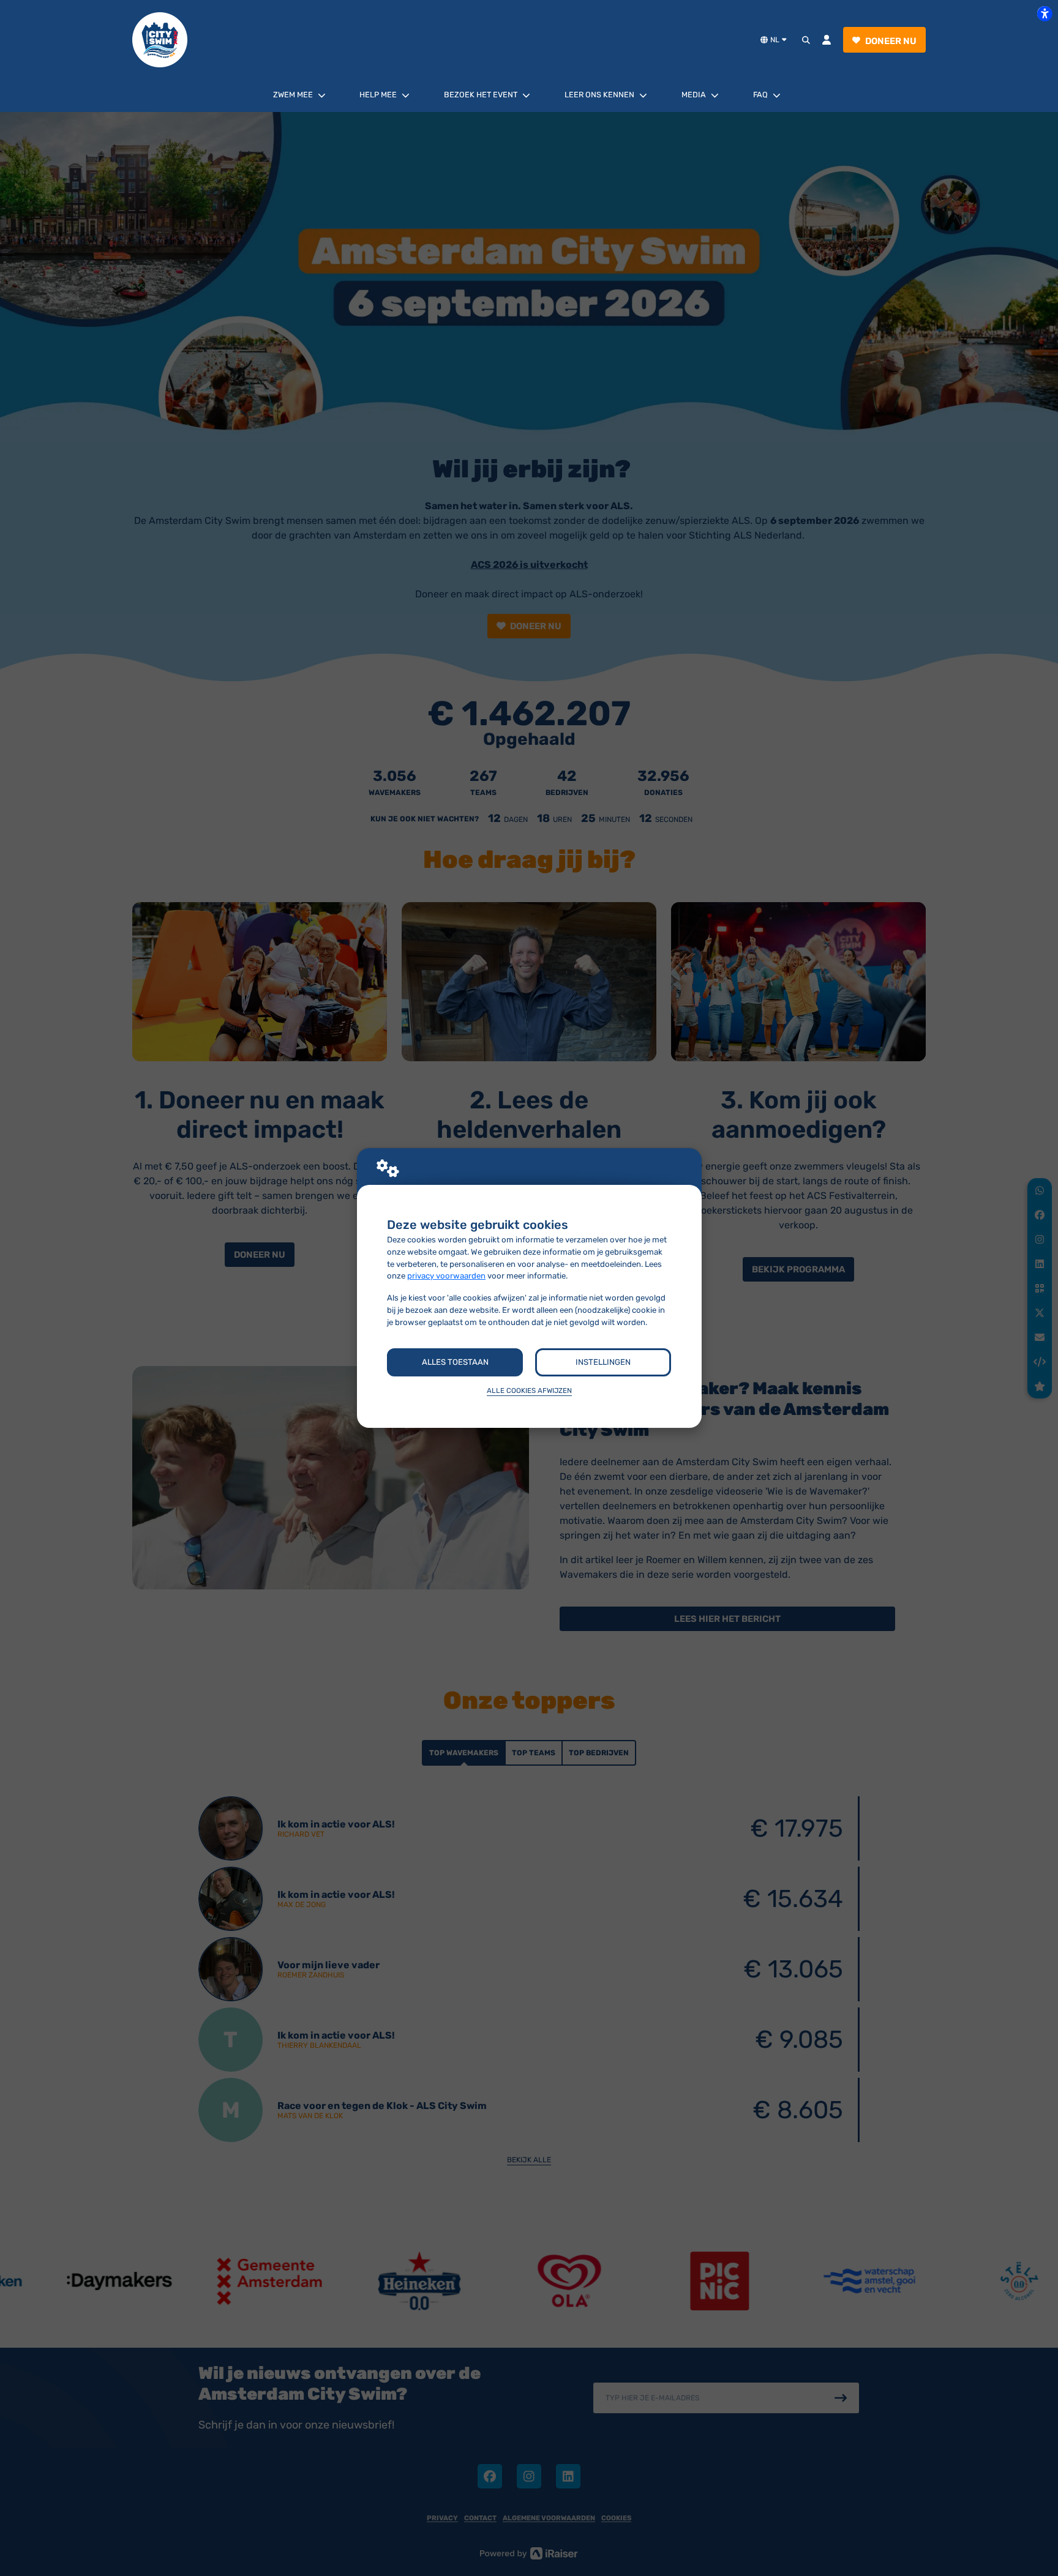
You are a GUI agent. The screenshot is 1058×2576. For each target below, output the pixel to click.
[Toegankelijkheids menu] (1045, 13)
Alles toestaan (455, 1362)
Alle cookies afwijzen (529, 1391)
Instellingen (603, 1362)
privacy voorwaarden (446, 1276)
